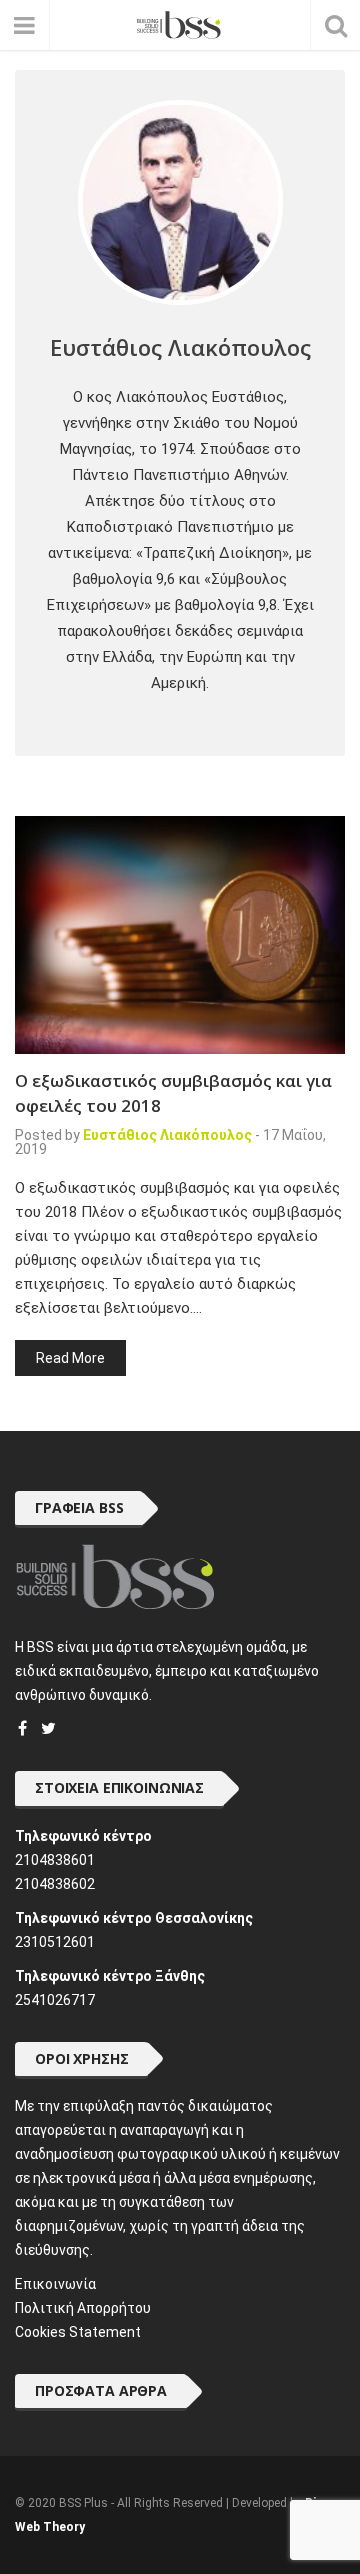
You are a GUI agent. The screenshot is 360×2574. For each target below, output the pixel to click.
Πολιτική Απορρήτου (83, 2308)
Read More (70, 1358)
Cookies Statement (78, 2332)
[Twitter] (48, 1728)
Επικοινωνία (55, 2284)
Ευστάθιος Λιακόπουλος (167, 1135)
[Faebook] (22, 1728)
